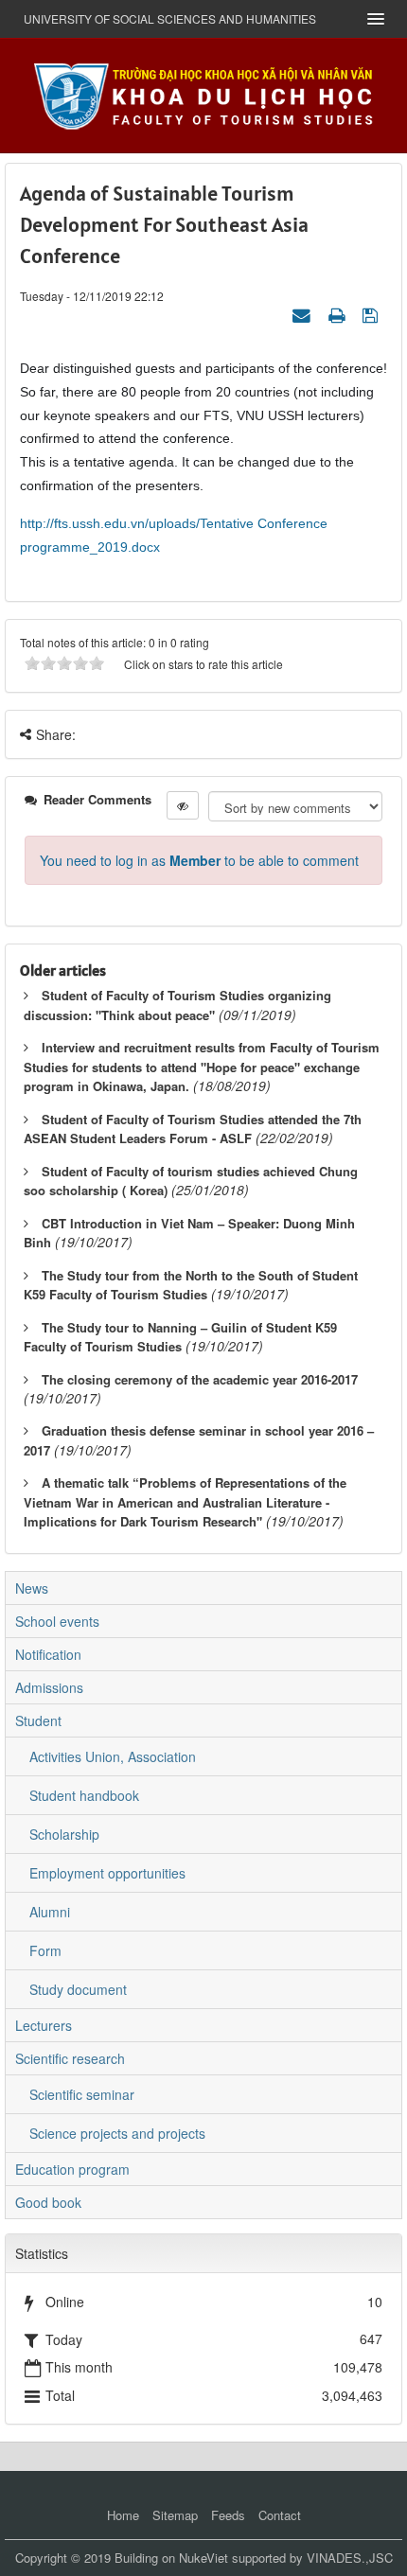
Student (38, 1720)
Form (45, 1950)
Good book (48, 2202)
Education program (72, 2169)
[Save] (372, 314)
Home (123, 2515)
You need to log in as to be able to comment (199, 860)
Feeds (228, 2515)
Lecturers (44, 2025)
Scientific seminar (82, 2094)
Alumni (50, 1912)
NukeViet (203, 2558)
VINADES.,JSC (350, 2558)
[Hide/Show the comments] (183, 805)
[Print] (339, 314)
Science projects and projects (117, 2133)
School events (57, 1621)
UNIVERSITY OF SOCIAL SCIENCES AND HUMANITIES (170, 18)
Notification (48, 1654)
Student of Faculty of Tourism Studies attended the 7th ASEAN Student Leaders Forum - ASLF (193, 1129)
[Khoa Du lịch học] (203, 94)
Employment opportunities (107, 1873)
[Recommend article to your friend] (304, 314)
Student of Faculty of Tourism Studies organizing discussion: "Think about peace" (177, 1005)
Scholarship (64, 1834)
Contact (280, 2515)
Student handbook (84, 1795)
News (32, 1588)
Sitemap (175, 2515)
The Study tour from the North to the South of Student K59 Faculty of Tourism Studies (191, 1285)
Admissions (49, 1687)
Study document (78, 1989)
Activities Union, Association (113, 1756)
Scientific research (70, 2058)
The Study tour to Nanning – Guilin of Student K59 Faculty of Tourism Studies (180, 1337)
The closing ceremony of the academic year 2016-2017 (200, 1379)
